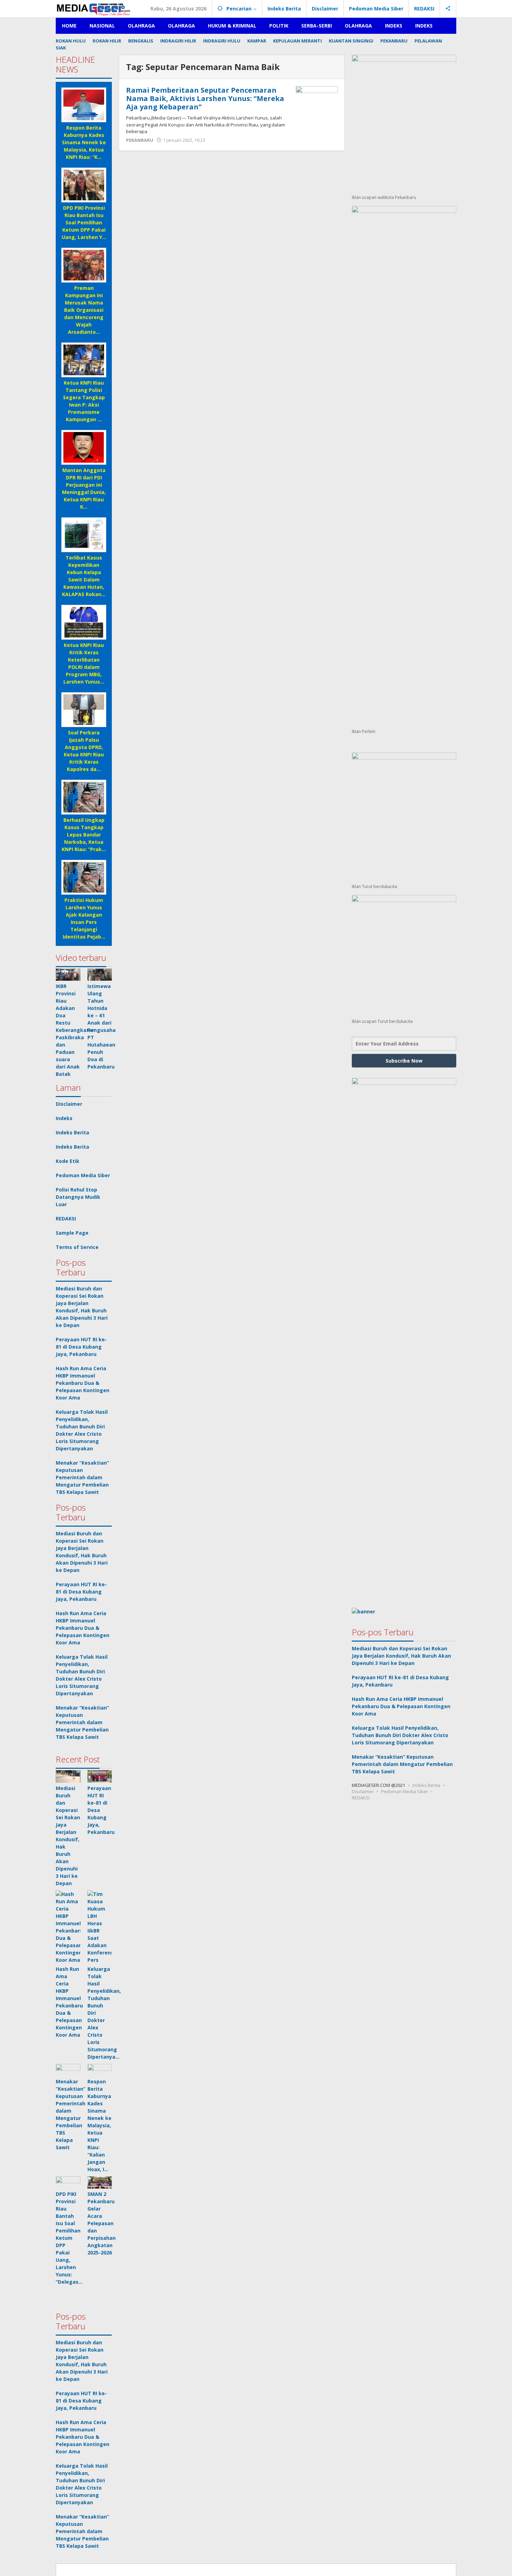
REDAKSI (66, 1218)
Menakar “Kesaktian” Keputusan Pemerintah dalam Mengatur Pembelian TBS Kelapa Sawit (82, 1477)
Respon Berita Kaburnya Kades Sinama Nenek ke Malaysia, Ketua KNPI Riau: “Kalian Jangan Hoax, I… (99, 2125)
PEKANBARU (140, 140)
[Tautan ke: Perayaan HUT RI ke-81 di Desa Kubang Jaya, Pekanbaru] (100, 1776)
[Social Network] (448, 9)
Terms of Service (77, 1247)
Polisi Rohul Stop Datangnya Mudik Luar (78, 1197)
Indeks (64, 1118)
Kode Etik (68, 1161)
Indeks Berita (72, 1132)
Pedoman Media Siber (83, 1175)
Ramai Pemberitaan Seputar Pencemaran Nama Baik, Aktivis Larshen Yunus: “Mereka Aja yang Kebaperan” (205, 98)
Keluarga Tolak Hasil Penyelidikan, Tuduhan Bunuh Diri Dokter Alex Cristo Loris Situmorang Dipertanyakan (400, 1735)
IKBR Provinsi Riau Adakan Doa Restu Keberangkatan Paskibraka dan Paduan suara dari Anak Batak (75, 1030)
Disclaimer (69, 1104)
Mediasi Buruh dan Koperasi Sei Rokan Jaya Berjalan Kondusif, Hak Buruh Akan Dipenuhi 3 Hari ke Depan (401, 1656)
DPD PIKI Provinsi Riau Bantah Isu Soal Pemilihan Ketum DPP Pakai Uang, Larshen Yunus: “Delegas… (69, 2238)
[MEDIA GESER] (94, 9)
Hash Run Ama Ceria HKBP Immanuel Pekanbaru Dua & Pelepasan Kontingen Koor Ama (83, 1383)
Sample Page (72, 1233)
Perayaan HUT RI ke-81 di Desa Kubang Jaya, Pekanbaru (81, 1347)
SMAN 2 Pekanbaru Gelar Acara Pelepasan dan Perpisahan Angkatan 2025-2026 (102, 2223)
